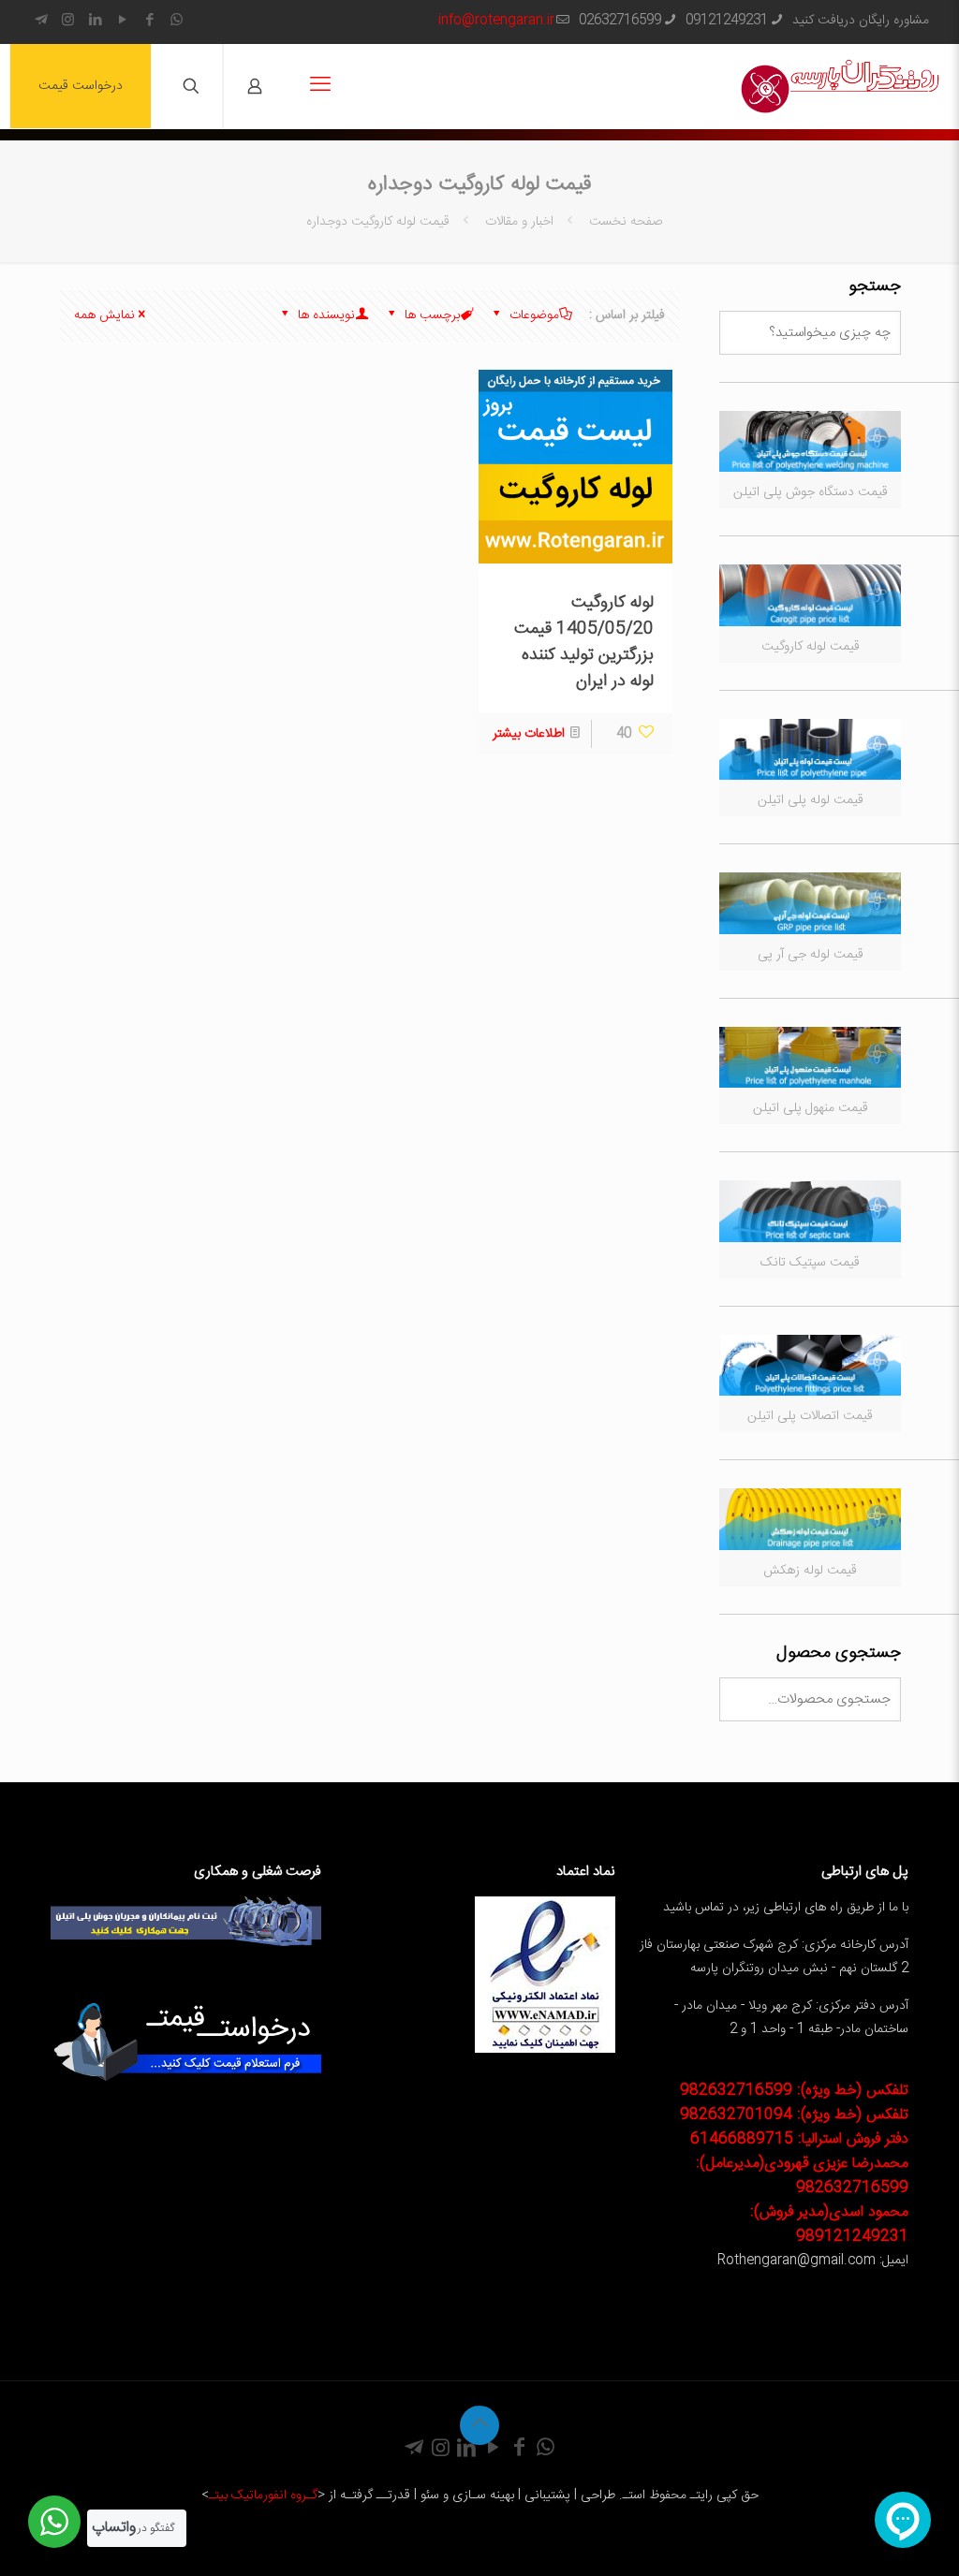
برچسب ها (430, 315)
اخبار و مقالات (519, 222)
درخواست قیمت (81, 86)
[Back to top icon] (479, 2425)
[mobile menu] (320, 86)
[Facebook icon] (149, 21)
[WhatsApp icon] (177, 21)
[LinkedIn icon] (95, 21)
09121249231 (727, 21)
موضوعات (532, 315)
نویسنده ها (325, 315)
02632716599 (620, 21)
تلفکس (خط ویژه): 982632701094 (794, 2115)
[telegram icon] (41, 21)
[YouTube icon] (122, 21)
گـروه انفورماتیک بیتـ (263, 2495)
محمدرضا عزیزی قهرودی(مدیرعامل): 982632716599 (802, 2176)
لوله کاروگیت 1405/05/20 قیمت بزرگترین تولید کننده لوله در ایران (584, 642)
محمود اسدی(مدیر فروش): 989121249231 (829, 2225)
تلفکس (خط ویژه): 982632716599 (794, 2091)
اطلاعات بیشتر (529, 734)
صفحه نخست (624, 222)
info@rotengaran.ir (496, 21)
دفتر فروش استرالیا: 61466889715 (799, 2139)
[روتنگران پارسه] (840, 86)
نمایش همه (104, 315)
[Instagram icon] (68, 21)
